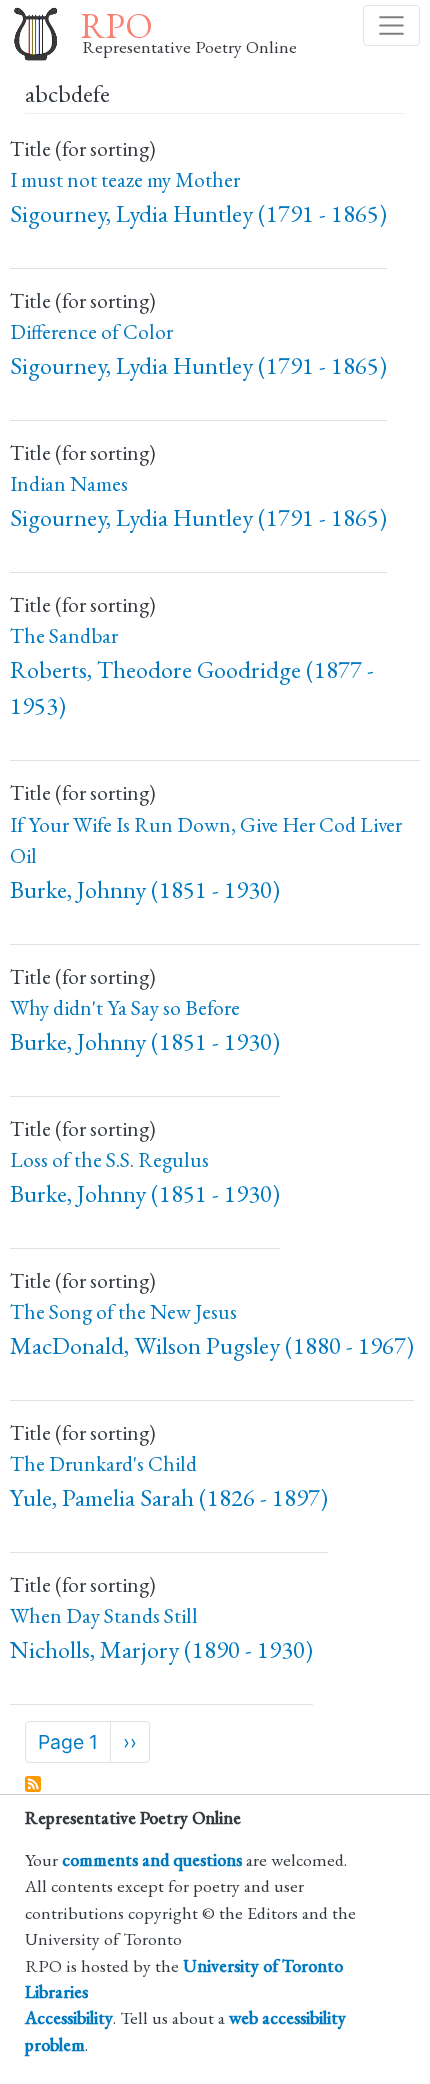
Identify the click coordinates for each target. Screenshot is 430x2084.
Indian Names (69, 483)
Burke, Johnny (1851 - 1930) (145, 889)
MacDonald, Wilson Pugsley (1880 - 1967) (212, 1345)
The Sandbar (64, 635)
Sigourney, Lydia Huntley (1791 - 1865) (198, 213)
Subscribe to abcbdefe (34, 1785)
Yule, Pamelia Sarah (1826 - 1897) (169, 1497)
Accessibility (69, 2017)
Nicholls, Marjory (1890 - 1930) (161, 1649)
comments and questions (152, 1859)
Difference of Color (91, 331)
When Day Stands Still (104, 1615)
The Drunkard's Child (103, 1463)
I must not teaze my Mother (125, 179)
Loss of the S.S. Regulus (109, 1159)
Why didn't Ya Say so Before (125, 1007)
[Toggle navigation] (391, 25)
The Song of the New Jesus (123, 1311)
